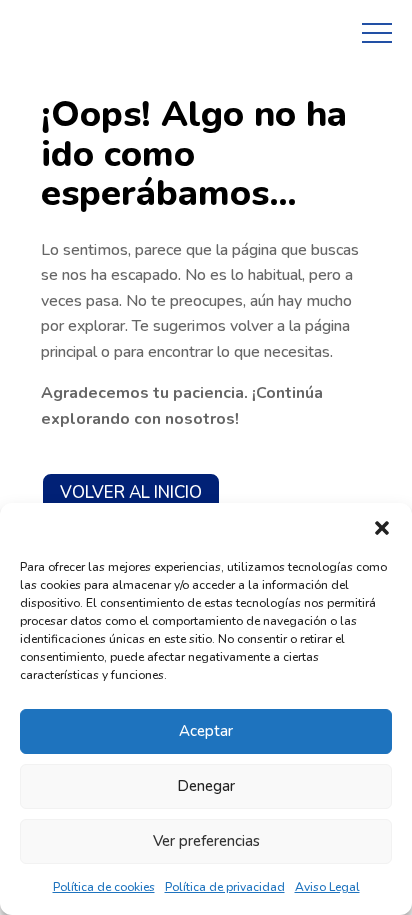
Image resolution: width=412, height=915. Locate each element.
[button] (382, 528)
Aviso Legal (327, 887)
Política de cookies (104, 887)
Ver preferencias (206, 841)
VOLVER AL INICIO (131, 492)
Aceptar (206, 731)
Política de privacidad (225, 887)
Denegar (206, 786)
